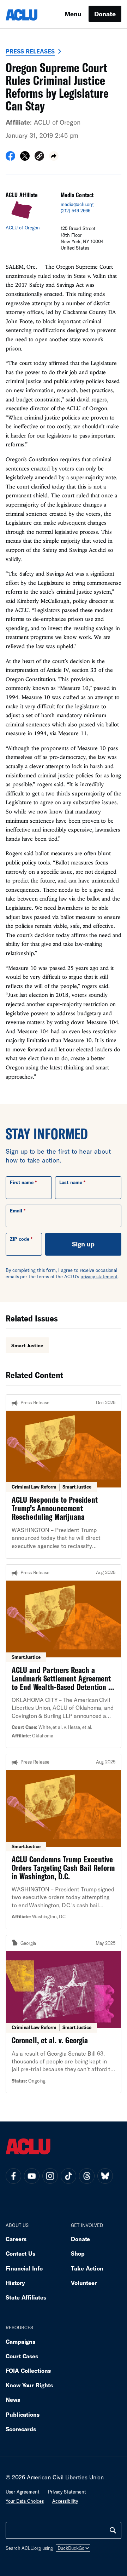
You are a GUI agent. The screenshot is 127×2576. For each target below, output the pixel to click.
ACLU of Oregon (57, 122)
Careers (16, 2239)
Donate (105, 14)
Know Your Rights (29, 2385)
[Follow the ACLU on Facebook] (13, 2176)
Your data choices (25, 2501)
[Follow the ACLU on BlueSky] (105, 2176)
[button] (39, 157)
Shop (78, 2253)
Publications (23, 2414)
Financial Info (24, 2268)
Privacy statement (67, 2492)
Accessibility (65, 2501)
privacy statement (99, 1276)
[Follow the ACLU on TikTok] (68, 2176)
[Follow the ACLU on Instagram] (50, 2176)
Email (16, 1211)
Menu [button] (73, 14)
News (13, 2400)
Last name (71, 1182)
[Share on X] (25, 158)
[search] (113, 2530)
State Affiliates (26, 2297)
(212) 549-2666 (75, 211)
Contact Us (20, 2253)
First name (22, 1182)
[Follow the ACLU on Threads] (87, 2176)
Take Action (87, 2268)
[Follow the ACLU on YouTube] (32, 2176)
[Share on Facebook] (10, 158)
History (15, 2283)
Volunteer (84, 2283)
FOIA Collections (28, 2371)
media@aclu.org (77, 204)
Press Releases (30, 51)
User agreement (23, 2492)
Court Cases (22, 2356)
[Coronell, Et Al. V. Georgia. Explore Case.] (64, 2014)
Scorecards (21, 2429)
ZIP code (20, 1239)
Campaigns (20, 2341)
